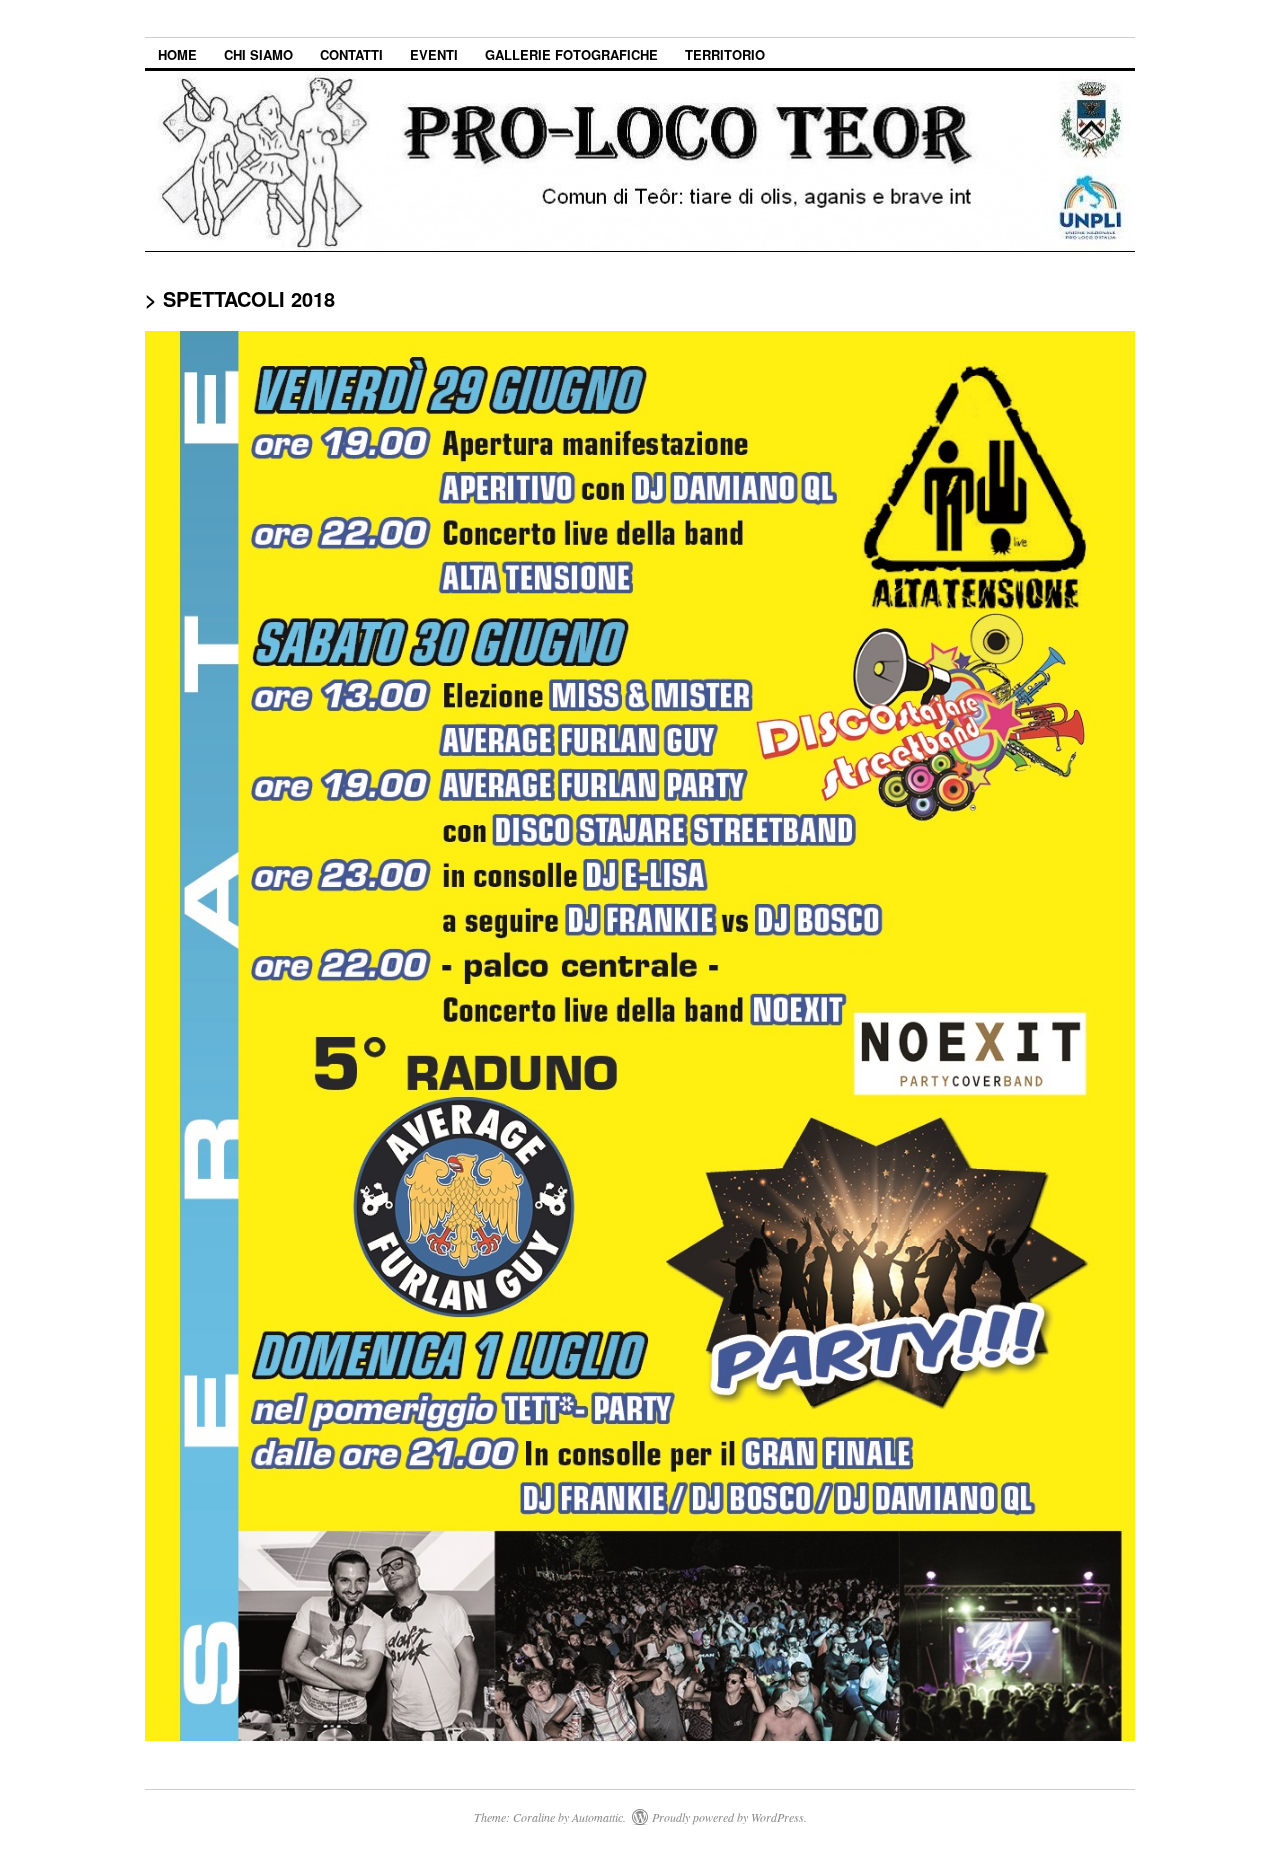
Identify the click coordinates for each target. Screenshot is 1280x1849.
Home (177, 54)
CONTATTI (351, 54)
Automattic (597, 1817)
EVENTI (434, 54)
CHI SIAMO (258, 54)
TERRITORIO (725, 54)
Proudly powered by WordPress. (729, 1817)
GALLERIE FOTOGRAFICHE (571, 54)
